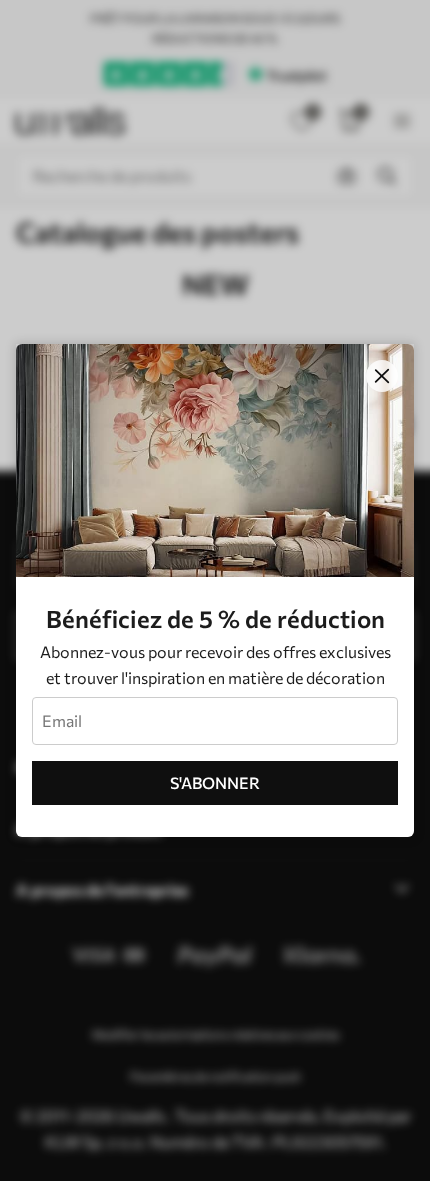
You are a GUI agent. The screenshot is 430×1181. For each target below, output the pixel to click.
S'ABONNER (215, 782)
